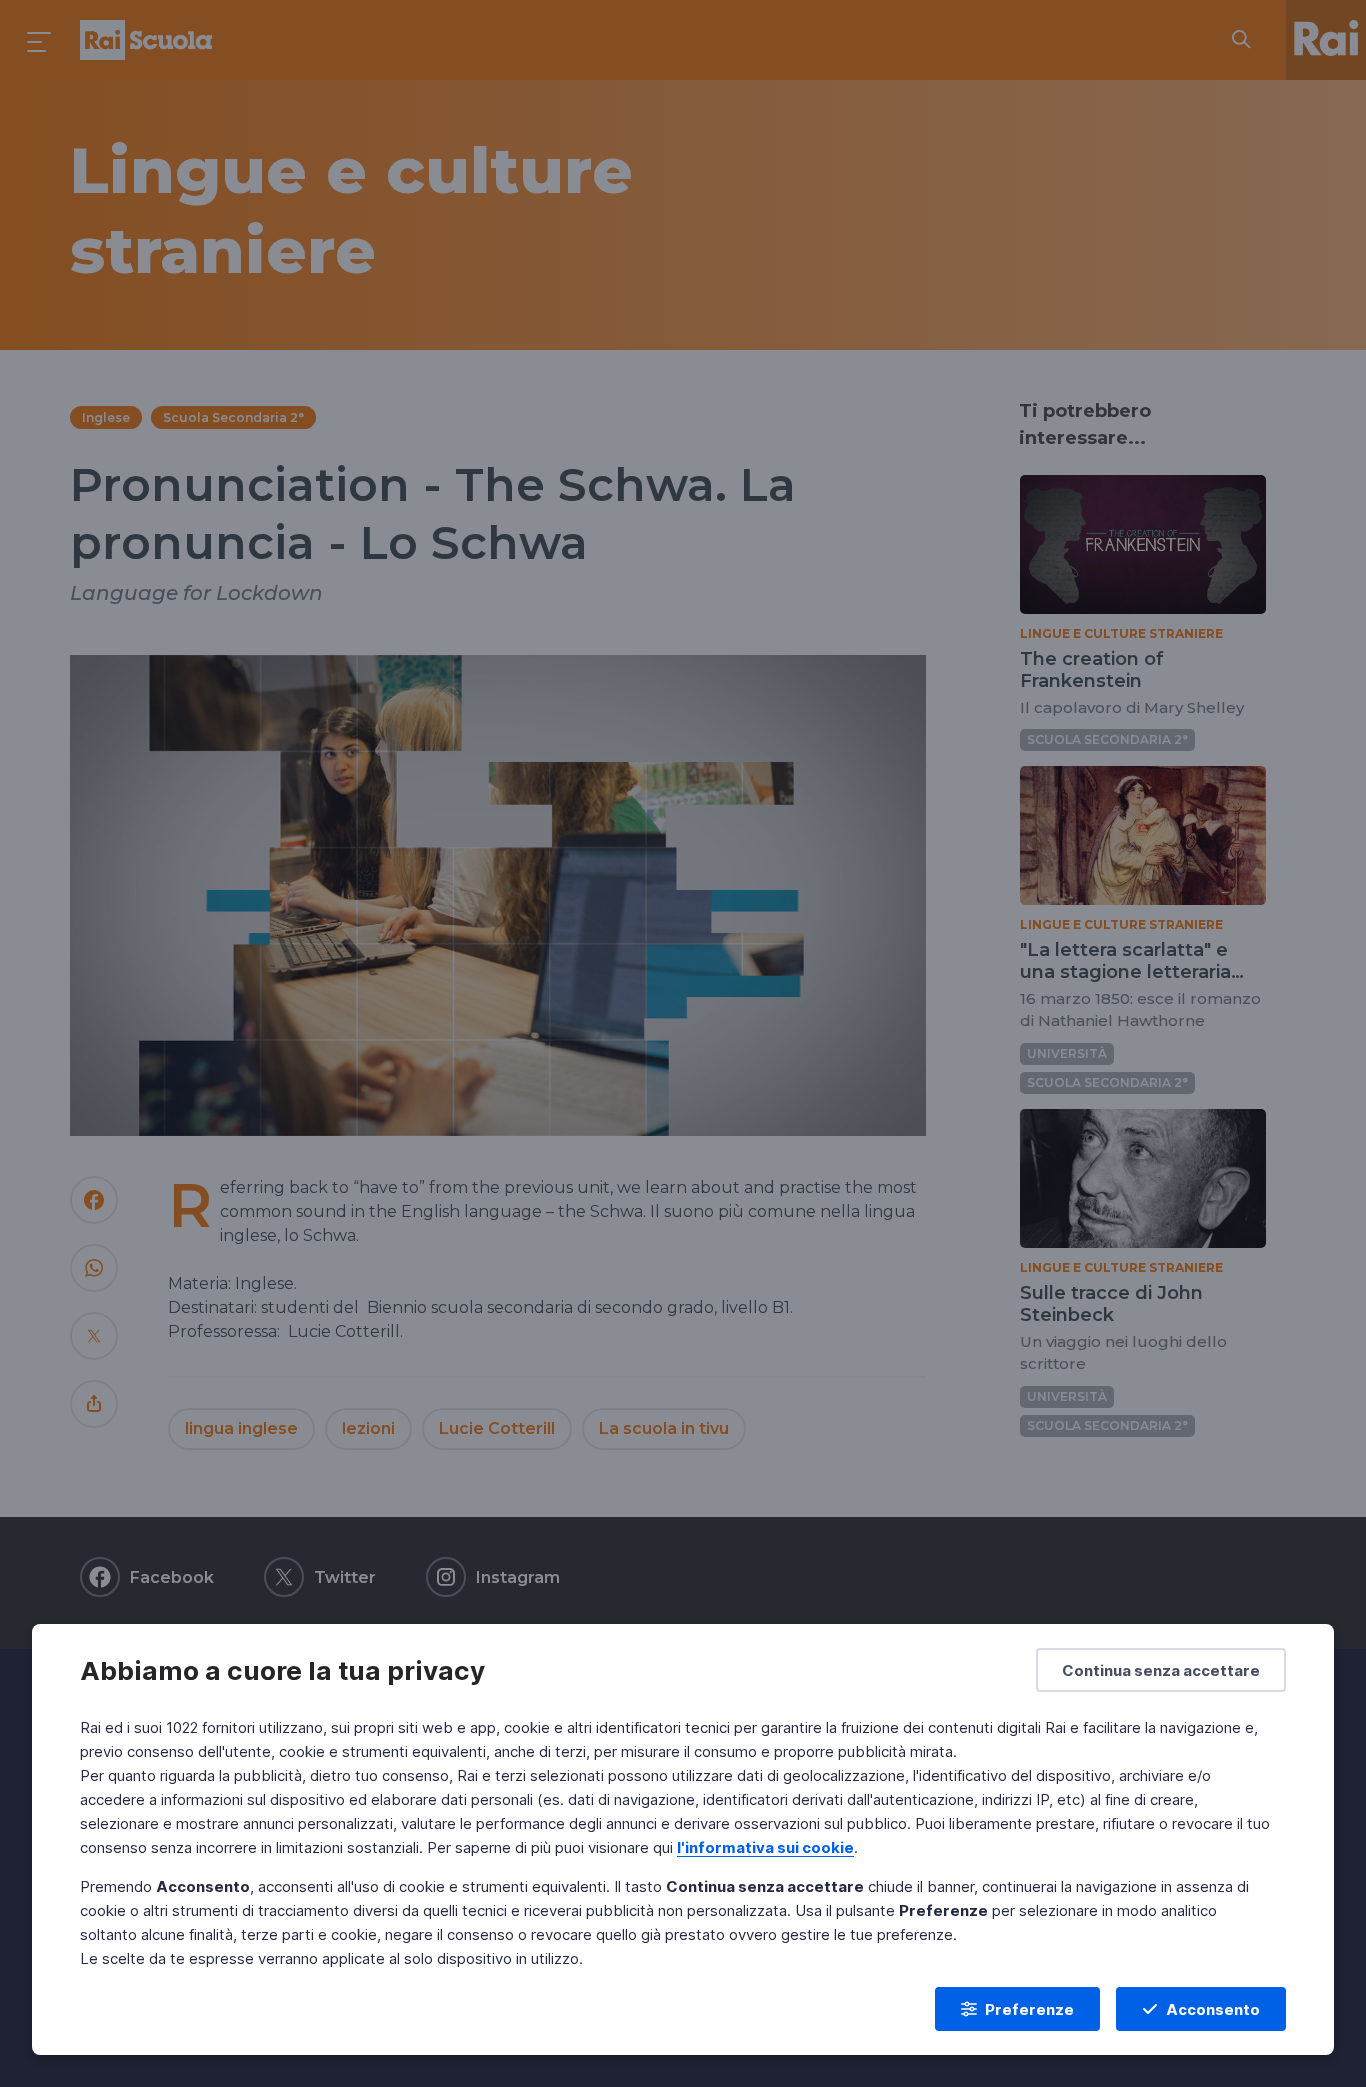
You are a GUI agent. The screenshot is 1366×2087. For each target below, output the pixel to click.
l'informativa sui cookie (765, 1847)
